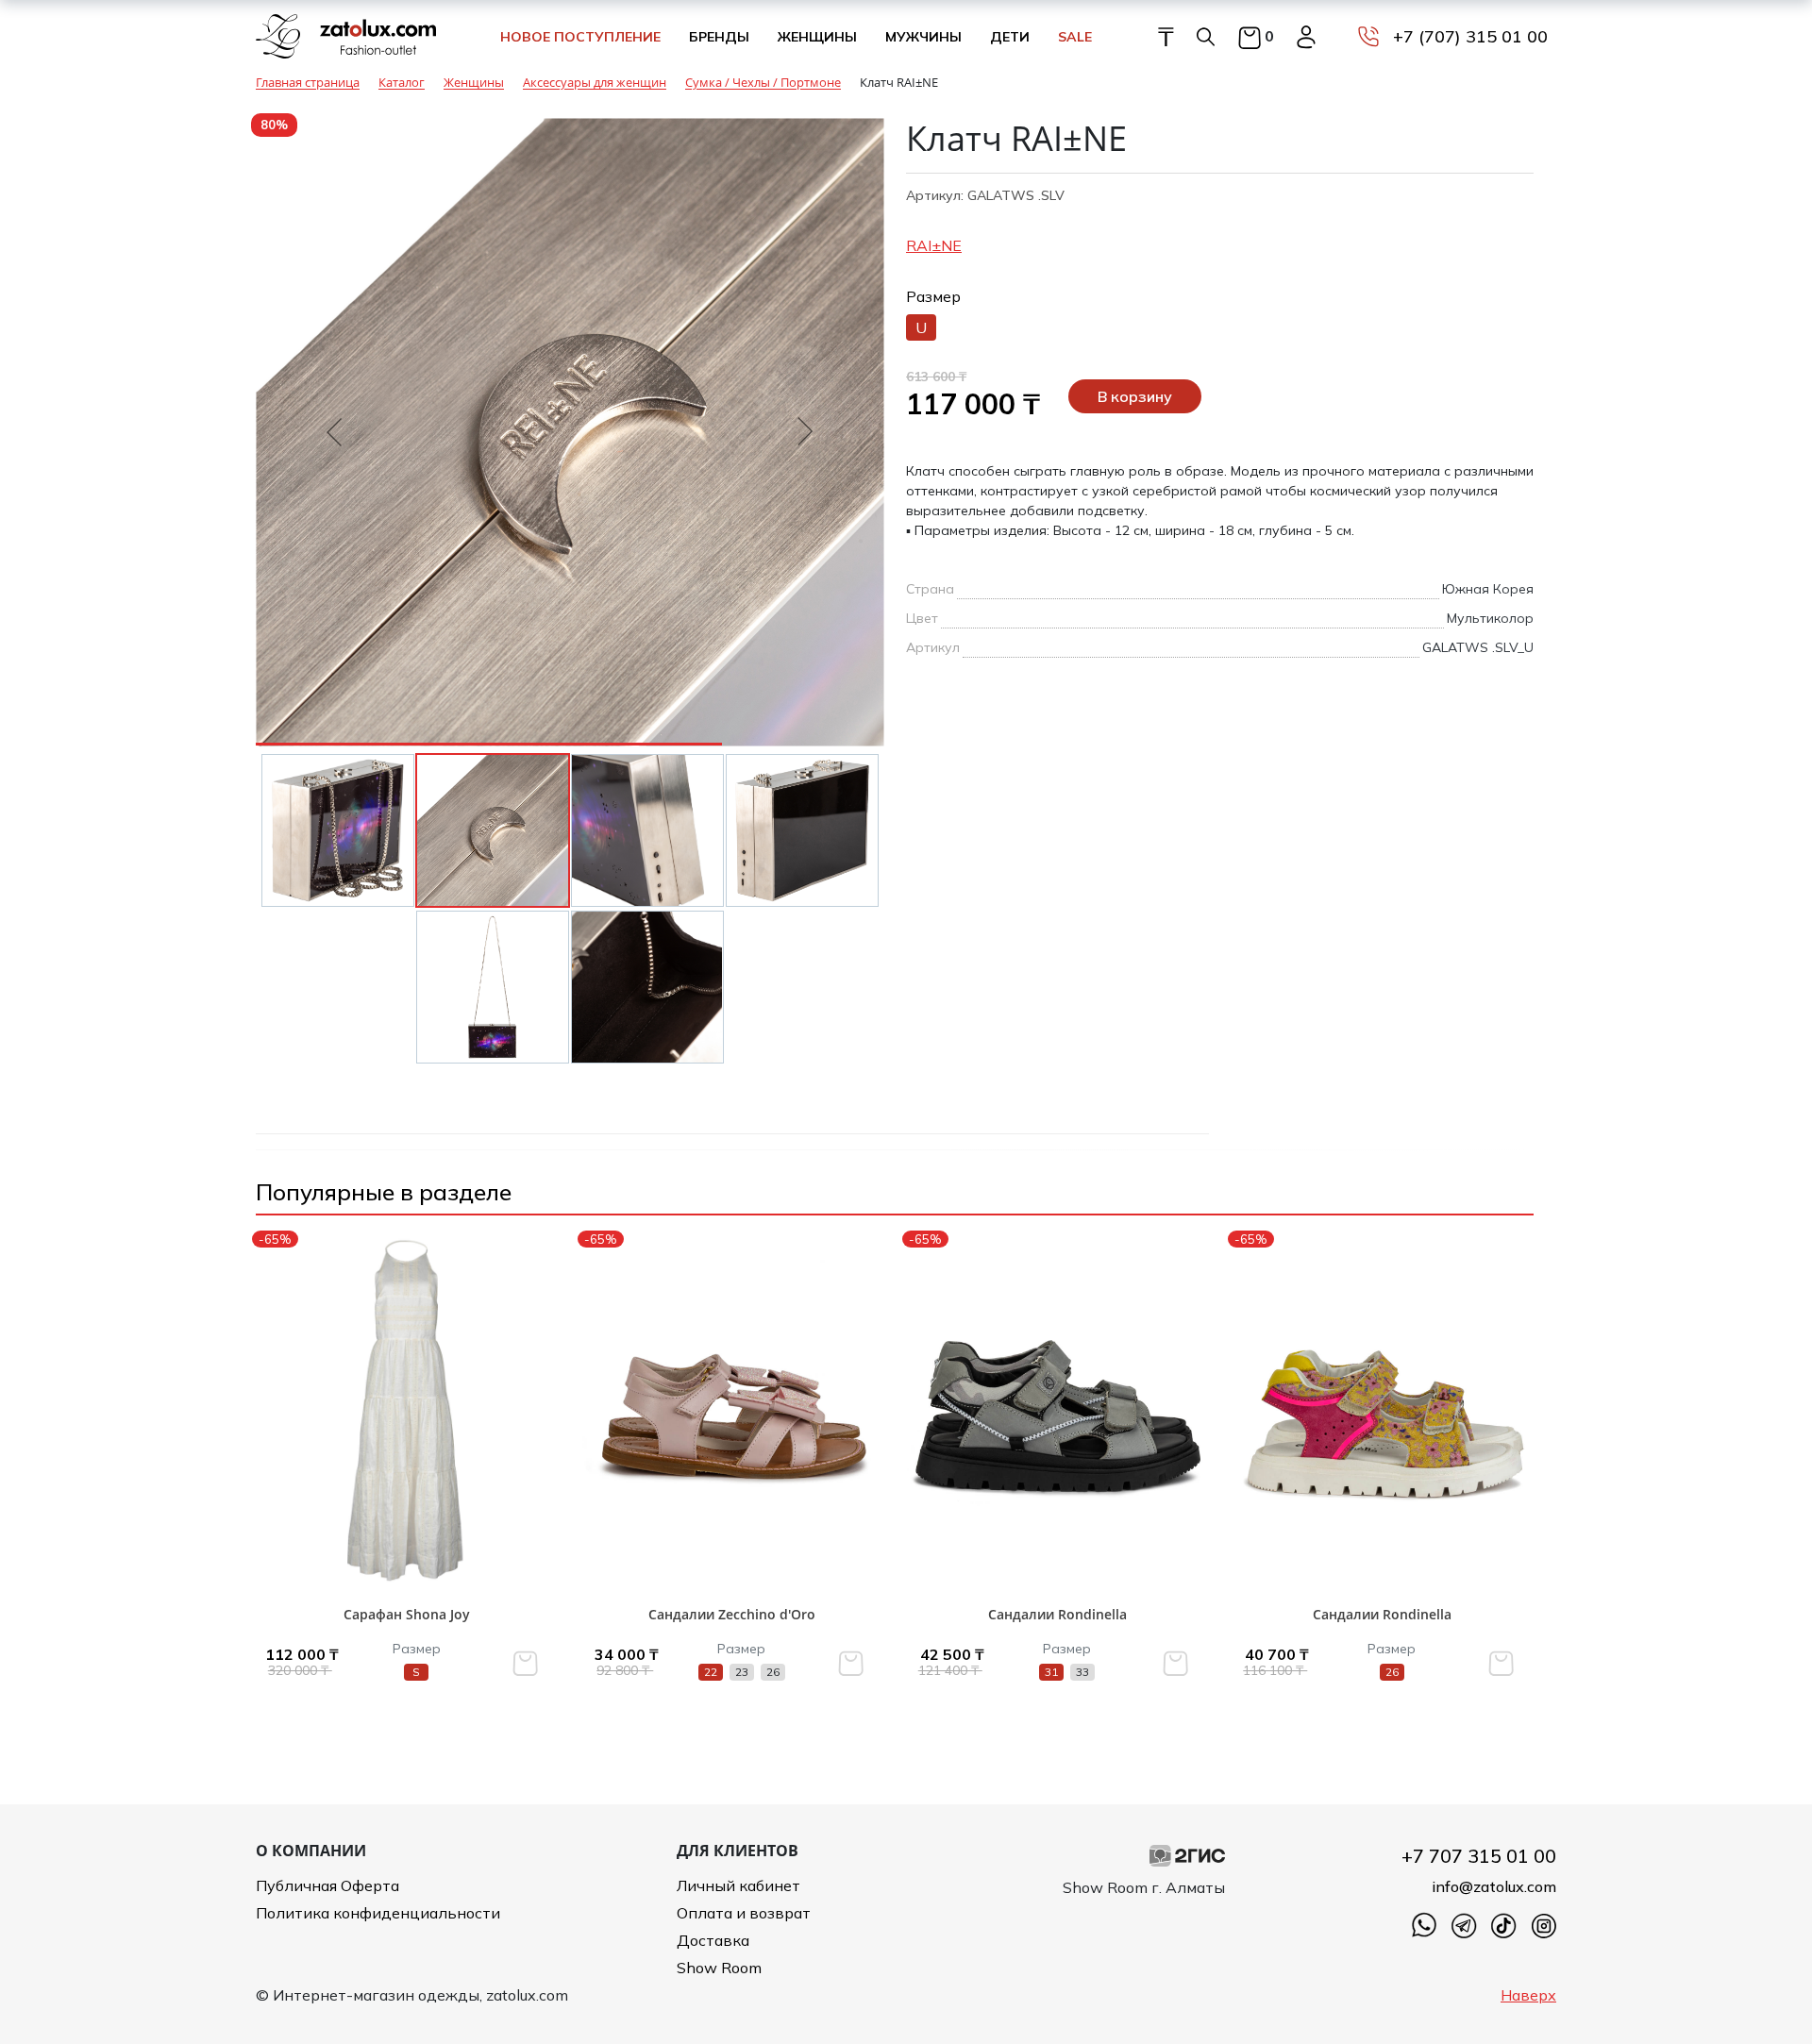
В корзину (1135, 396)
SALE (1075, 37)
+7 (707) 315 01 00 (1470, 36)
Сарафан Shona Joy (407, 1614)
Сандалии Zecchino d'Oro (732, 1614)
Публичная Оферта (327, 1885)
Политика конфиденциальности (378, 1913)
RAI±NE (934, 245)
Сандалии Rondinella (1057, 1614)
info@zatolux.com (1494, 1886)
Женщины (817, 37)
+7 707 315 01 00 (1479, 1856)
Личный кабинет (738, 1885)
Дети (1010, 37)
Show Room (719, 1968)
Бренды (719, 37)
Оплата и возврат (744, 1913)
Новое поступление (580, 37)
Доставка (713, 1940)
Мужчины (923, 37)
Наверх (1528, 1995)
